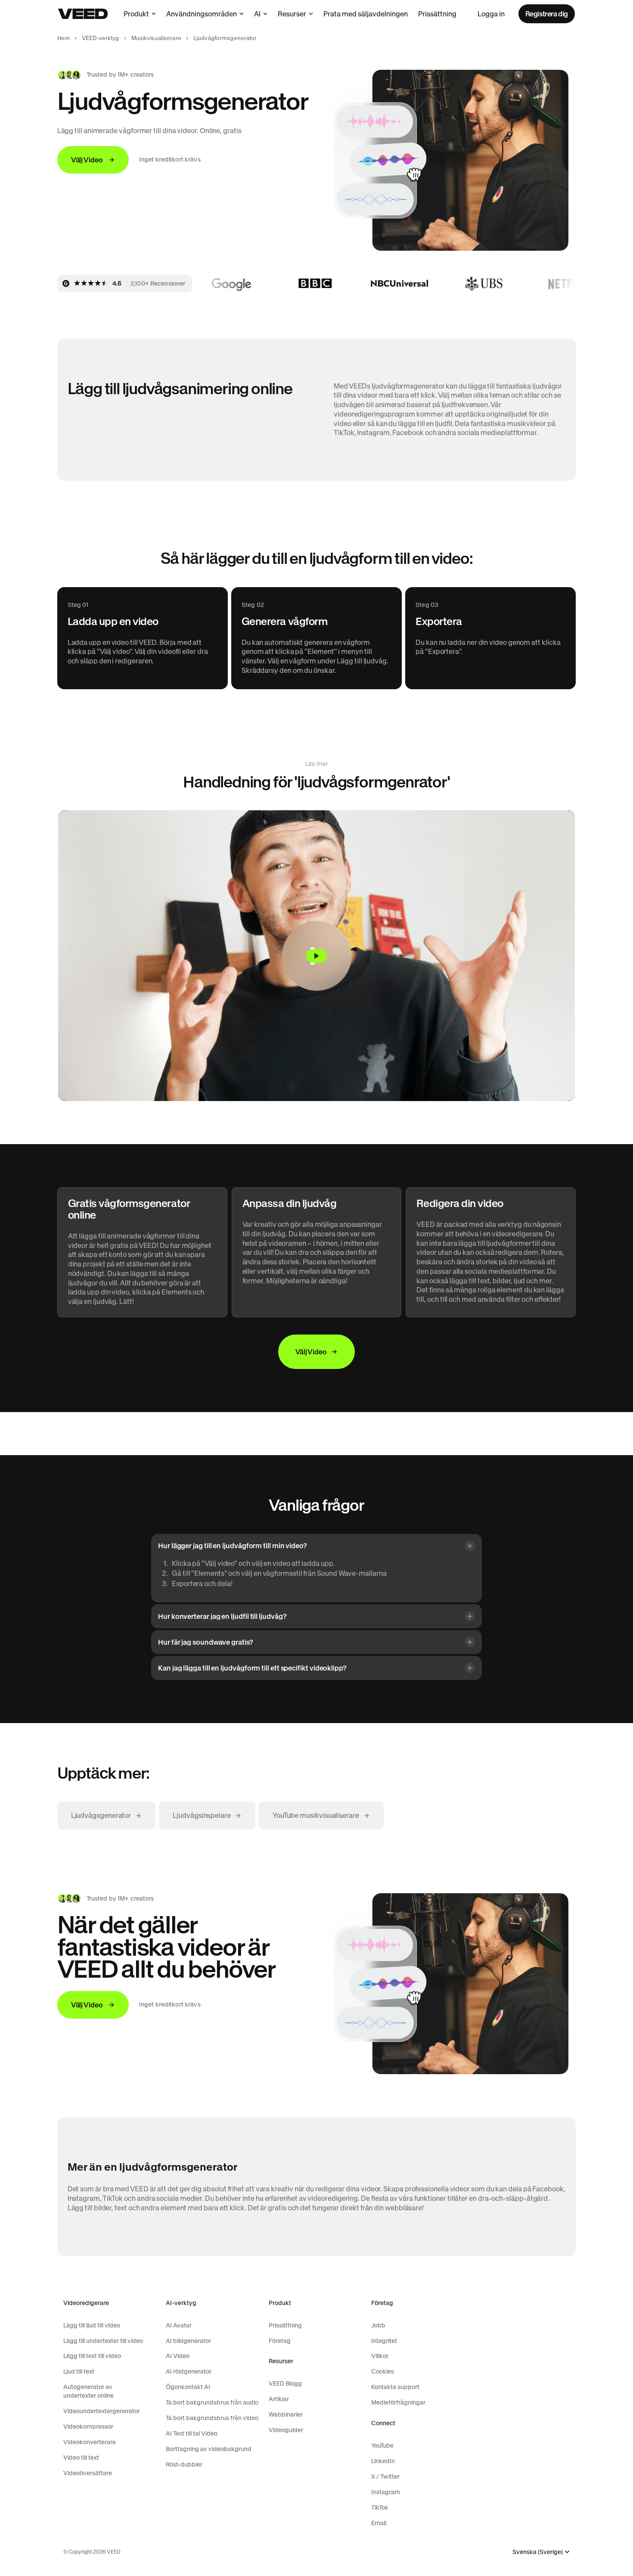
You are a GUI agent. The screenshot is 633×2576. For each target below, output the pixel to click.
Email (379, 2523)
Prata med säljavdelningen (366, 14)
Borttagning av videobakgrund (209, 2449)
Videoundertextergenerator (102, 2411)
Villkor (380, 2356)
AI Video (178, 2356)
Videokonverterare (90, 2442)
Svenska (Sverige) (538, 2552)
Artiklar (279, 2399)
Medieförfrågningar (398, 2402)
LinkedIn (383, 2461)
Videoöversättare (88, 2473)
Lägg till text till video (92, 2356)
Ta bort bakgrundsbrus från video (212, 2418)
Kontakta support (395, 2387)
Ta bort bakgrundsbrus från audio (212, 2402)
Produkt (136, 14)
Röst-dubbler (184, 2464)
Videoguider (286, 2430)
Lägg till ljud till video (92, 2325)
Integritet (384, 2341)
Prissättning (437, 14)
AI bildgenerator (188, 2341)
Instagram (386, 2492)
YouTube (382, 2445)
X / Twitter (385, 2476)
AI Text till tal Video (192, 2433)
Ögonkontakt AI (188, 2387)
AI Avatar (179, 2325)
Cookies (383, 2371)
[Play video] (316, 956)
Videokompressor (88, 2427)
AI (257, 14)
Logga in (491, 14)
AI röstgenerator (189, 2371)
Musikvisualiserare (156, 38)
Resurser (292, 14)
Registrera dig (547, 14)
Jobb (378, 2325)
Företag (280, 2341)
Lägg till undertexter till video (103, 2341)
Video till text (81, 2458)
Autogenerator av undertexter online (88, 2391)
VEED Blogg (285, 2383)
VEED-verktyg (101, 38)
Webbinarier (286, 2414)
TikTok (380, 2508)
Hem (64, 38)
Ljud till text (79, 2371)
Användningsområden (202, 14)
